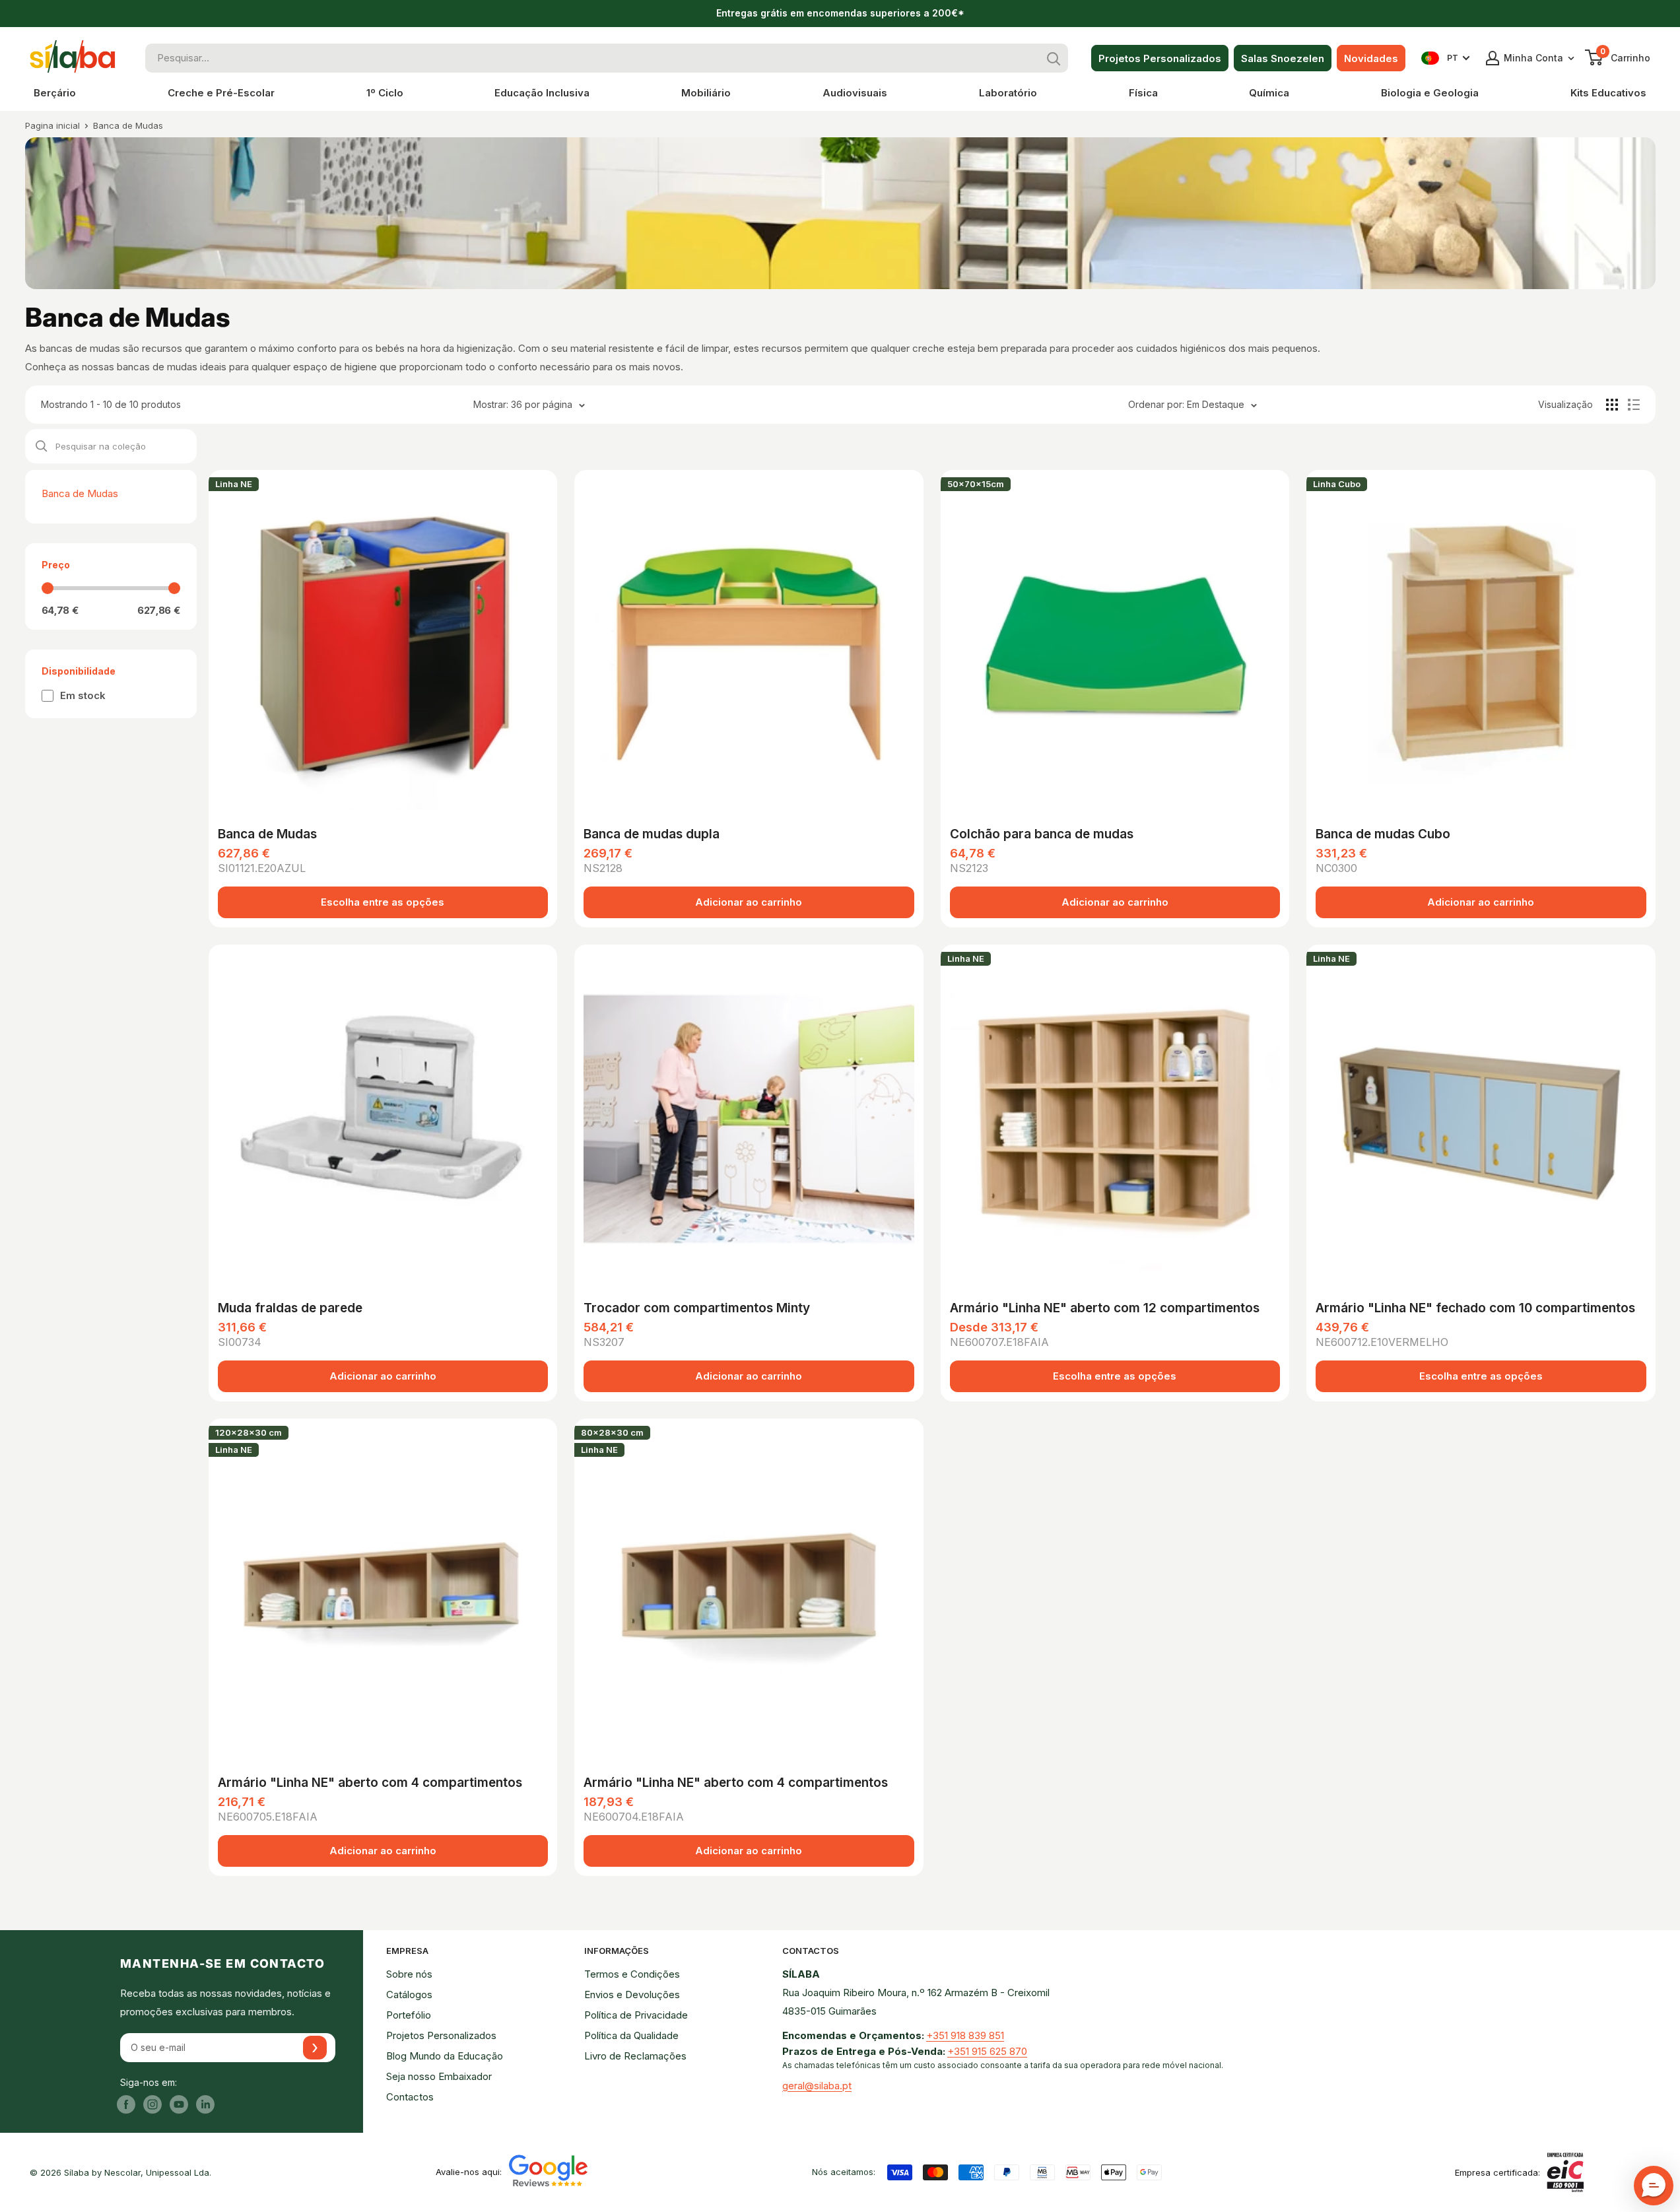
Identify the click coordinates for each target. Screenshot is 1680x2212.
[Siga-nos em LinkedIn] (205, 2104)
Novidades (1371, 58)
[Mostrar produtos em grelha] (1612, 405)
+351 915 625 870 (987, 2051)
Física (1143, 93)
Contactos (410, 2097)
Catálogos (409, 1994)
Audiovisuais (855, 93)
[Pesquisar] (1054, 58)
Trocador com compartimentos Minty (697, 1308)
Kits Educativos (1608, 93)
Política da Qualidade (631, 2035)
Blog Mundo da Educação (445, 2056)
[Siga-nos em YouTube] (179, 2104)
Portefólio (409, 2015)
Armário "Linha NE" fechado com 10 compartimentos (1475, 1308)
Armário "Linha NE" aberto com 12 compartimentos (1105, 1308)
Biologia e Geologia (1430, 93)
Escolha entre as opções (383, 902)
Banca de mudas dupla (652, 834)
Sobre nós (409, 1974)
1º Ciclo (385, 93)
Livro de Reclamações (635, 2056)
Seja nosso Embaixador (439, 2076)
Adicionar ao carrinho (749, 902)
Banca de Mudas (128, 125)
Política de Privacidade (636, 2015)
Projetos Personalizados (1160, 58)
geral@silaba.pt (817, 2086)
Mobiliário (706, 93)
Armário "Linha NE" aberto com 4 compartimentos (370, 1783)
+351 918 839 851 (965, 2035)
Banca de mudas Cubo (1383, 834)
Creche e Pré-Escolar (221, 93)
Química (1269, 93)
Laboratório (1008, 93)
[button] (1654, 2186)
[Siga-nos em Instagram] (152, 2104)
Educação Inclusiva (542, 93)
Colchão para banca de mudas (1042, 834)
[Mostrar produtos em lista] (1634, 405)
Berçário (55, 93)
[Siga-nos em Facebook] (126, 2104)
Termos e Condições (632, 1974)
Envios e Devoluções (632, 1994)
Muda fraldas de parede (290, 1308)
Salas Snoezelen (1283, 58)
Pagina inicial (52, 125)
